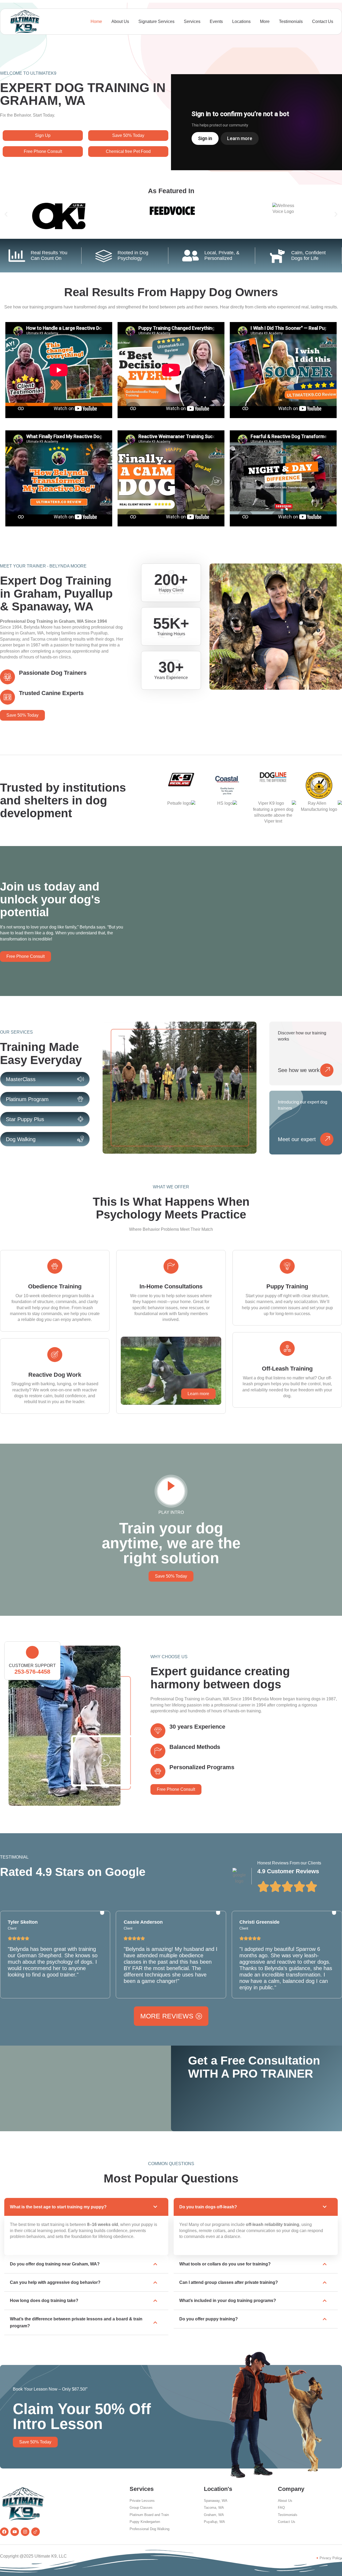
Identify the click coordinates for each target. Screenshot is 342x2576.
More (265, 21)
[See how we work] (327, 1070)
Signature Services (156, 21)
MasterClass (21, 1079)
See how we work (299, 1070)
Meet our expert (297, 1139)
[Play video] (171, 1491)
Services (192, 21)
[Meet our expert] (327, 1139)
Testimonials (291, 21)
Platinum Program (27, 1099)
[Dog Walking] (81, 1139)
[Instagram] (25, 2532)
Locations (241, 21)
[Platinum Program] (81, 1099)
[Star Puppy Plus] (81, 1119)
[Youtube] (15, 2532)
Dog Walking (21, 1139)
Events (216, 21)
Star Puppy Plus (25, 1119)
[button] (6, 214)
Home (96, 21)
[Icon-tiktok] (36, 2532)
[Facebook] (4, 2532)
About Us (120, 21)
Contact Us (323, 21)
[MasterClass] (81, 1079)
